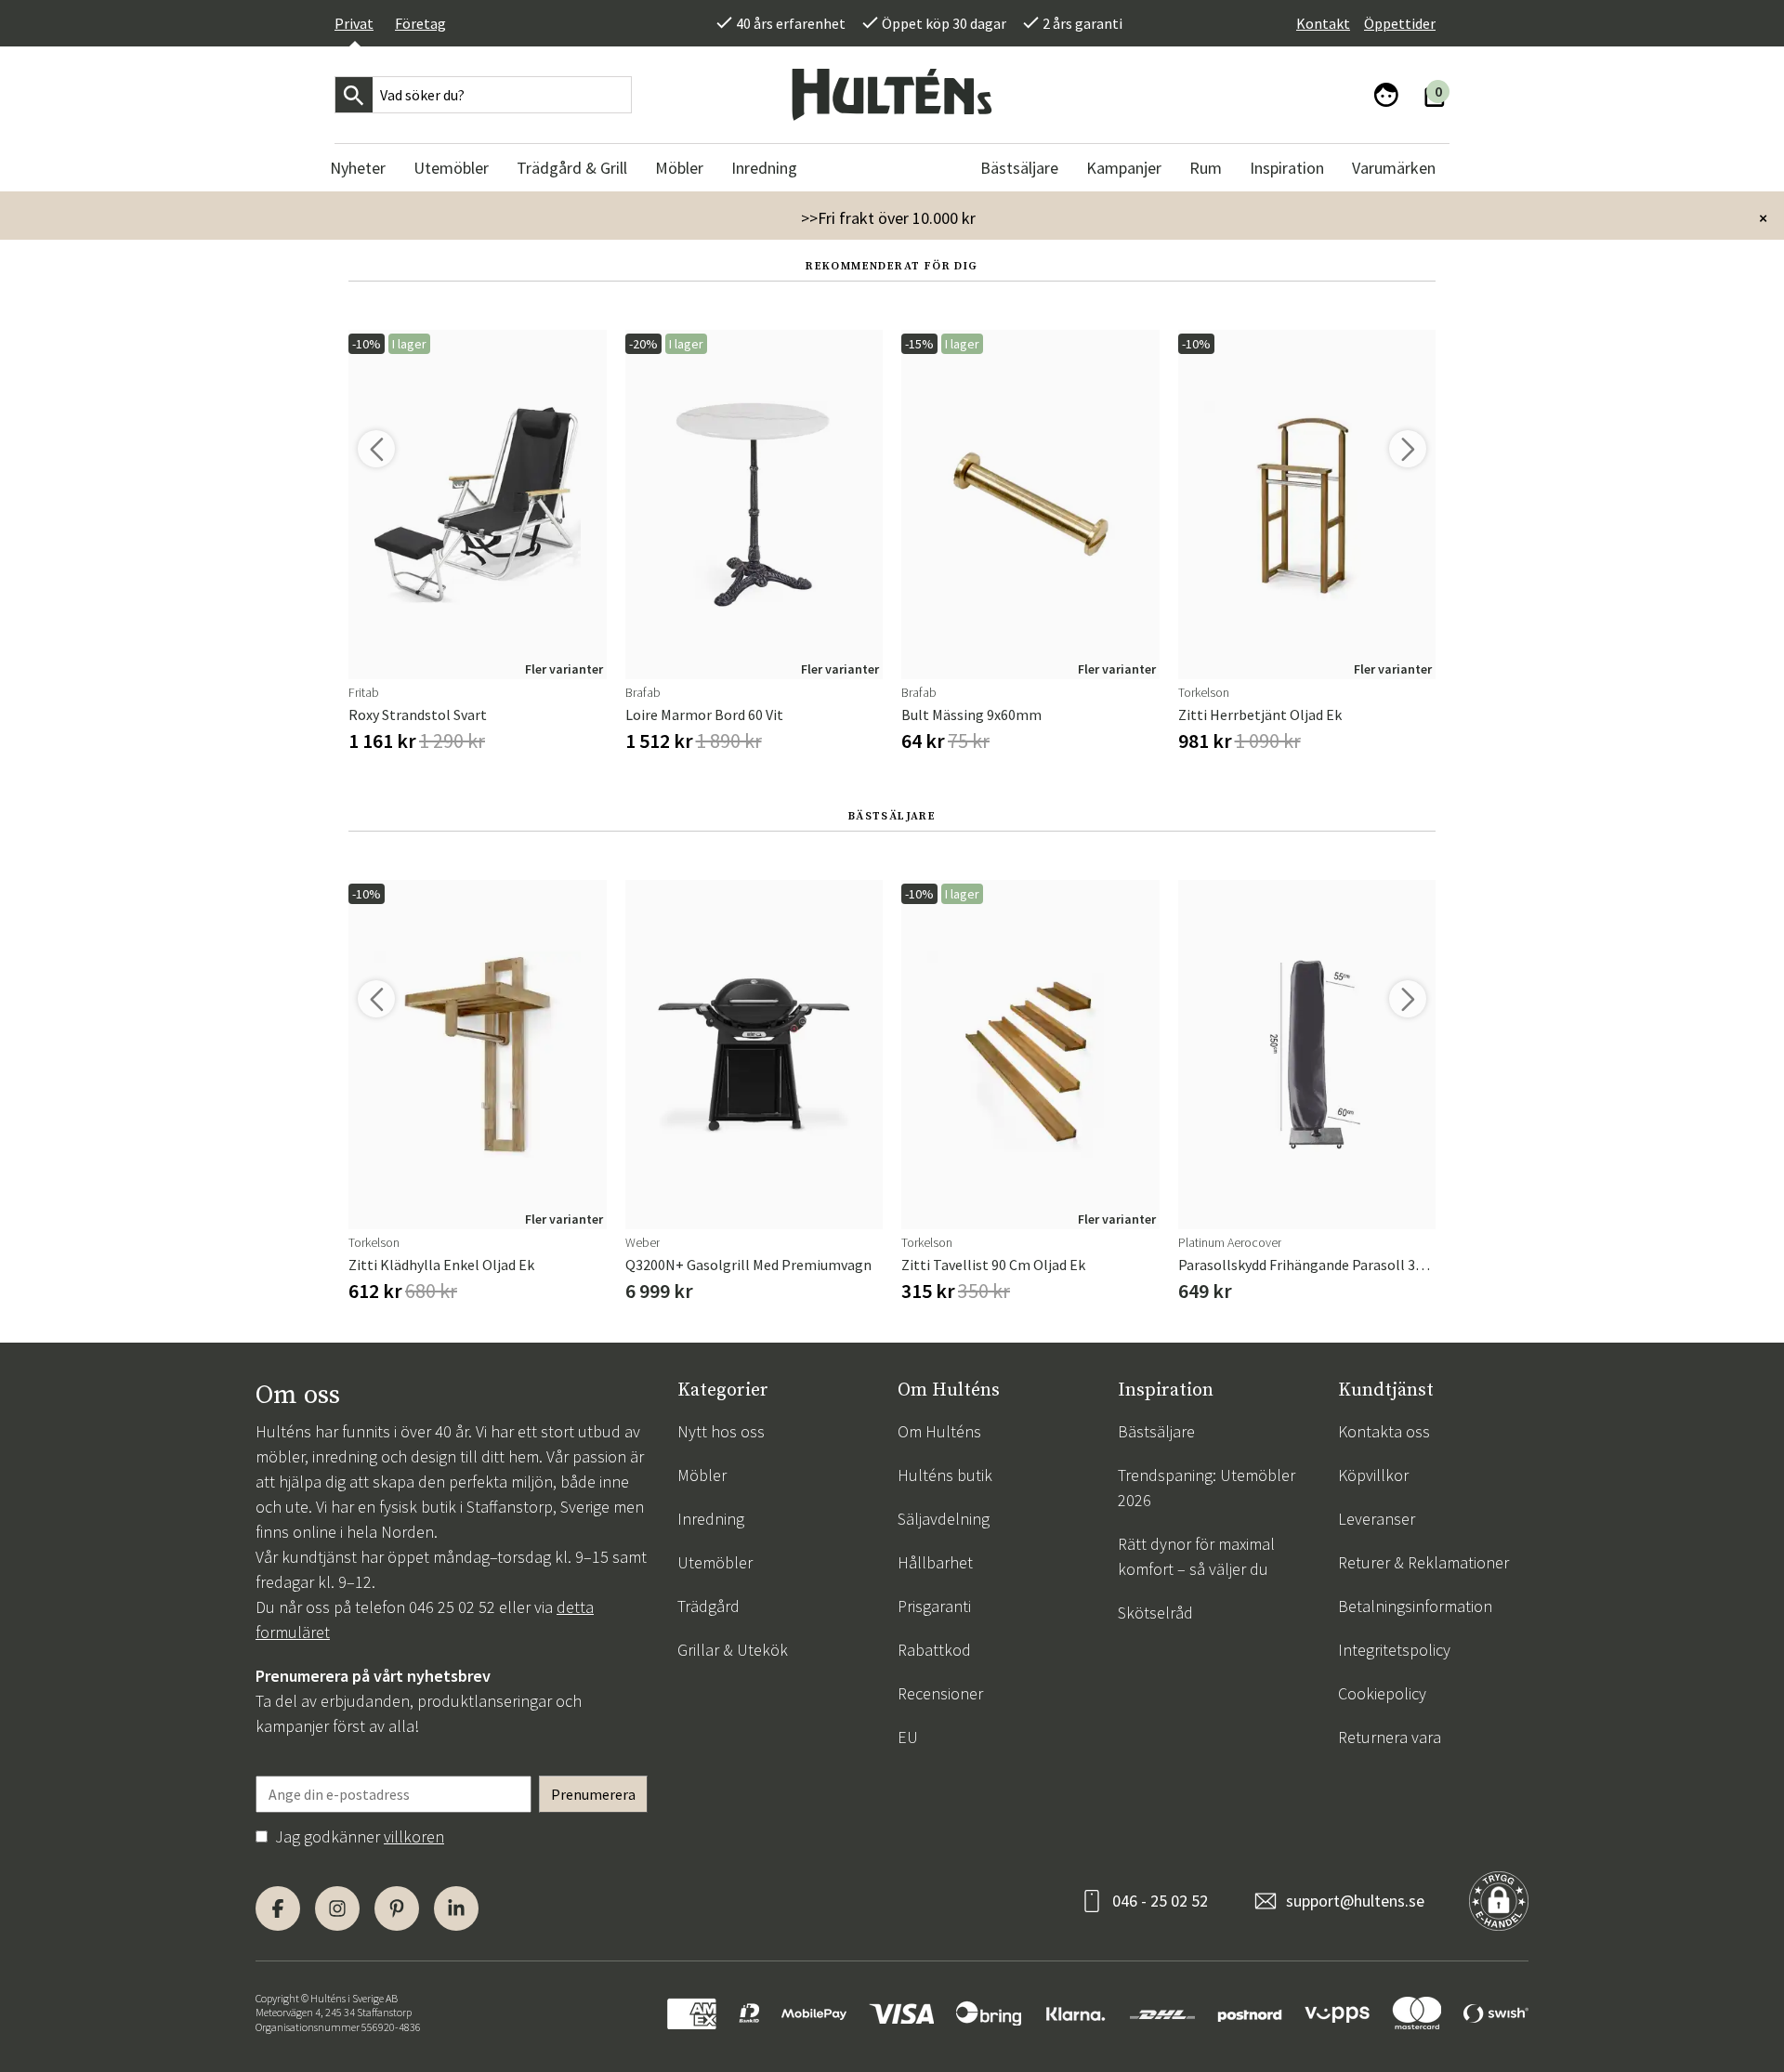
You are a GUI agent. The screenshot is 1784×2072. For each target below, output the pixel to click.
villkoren (414, 1836)
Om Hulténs (939, 1431)
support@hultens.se (1355, 1901)
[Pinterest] (397, 1908)
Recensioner (940, 1693)
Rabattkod (934, 1650)
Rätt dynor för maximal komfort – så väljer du (1196, 1556)
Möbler (702, 1475)
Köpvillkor (1373, 1475)
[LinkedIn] (456, 1908)
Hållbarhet (935, 1562)
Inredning (711, 1519)
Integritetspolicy (1394, 1650)
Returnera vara (1390, 1737)
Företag (420, 23)
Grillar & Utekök (733, 1650)
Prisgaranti (934, 1606)
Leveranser (1377, 1519)
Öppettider (1400, 23)
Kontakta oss (1384, 1431)
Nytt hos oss (721, 1431)
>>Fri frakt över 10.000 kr (888, 218)
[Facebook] (278, 1908)
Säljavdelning (944, 1519)
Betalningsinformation (1415, 1606)
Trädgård (708, 1606)
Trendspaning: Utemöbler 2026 (1207, 1488)
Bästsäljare (1156, 1431)
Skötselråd (1155, 1613)
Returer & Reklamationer (1423, 1562)
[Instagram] (337, 1908)
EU (908, 1737)
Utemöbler (715, 1562)
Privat (354, 23)
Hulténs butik (945, 1475)
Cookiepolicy (1382, 1693)
